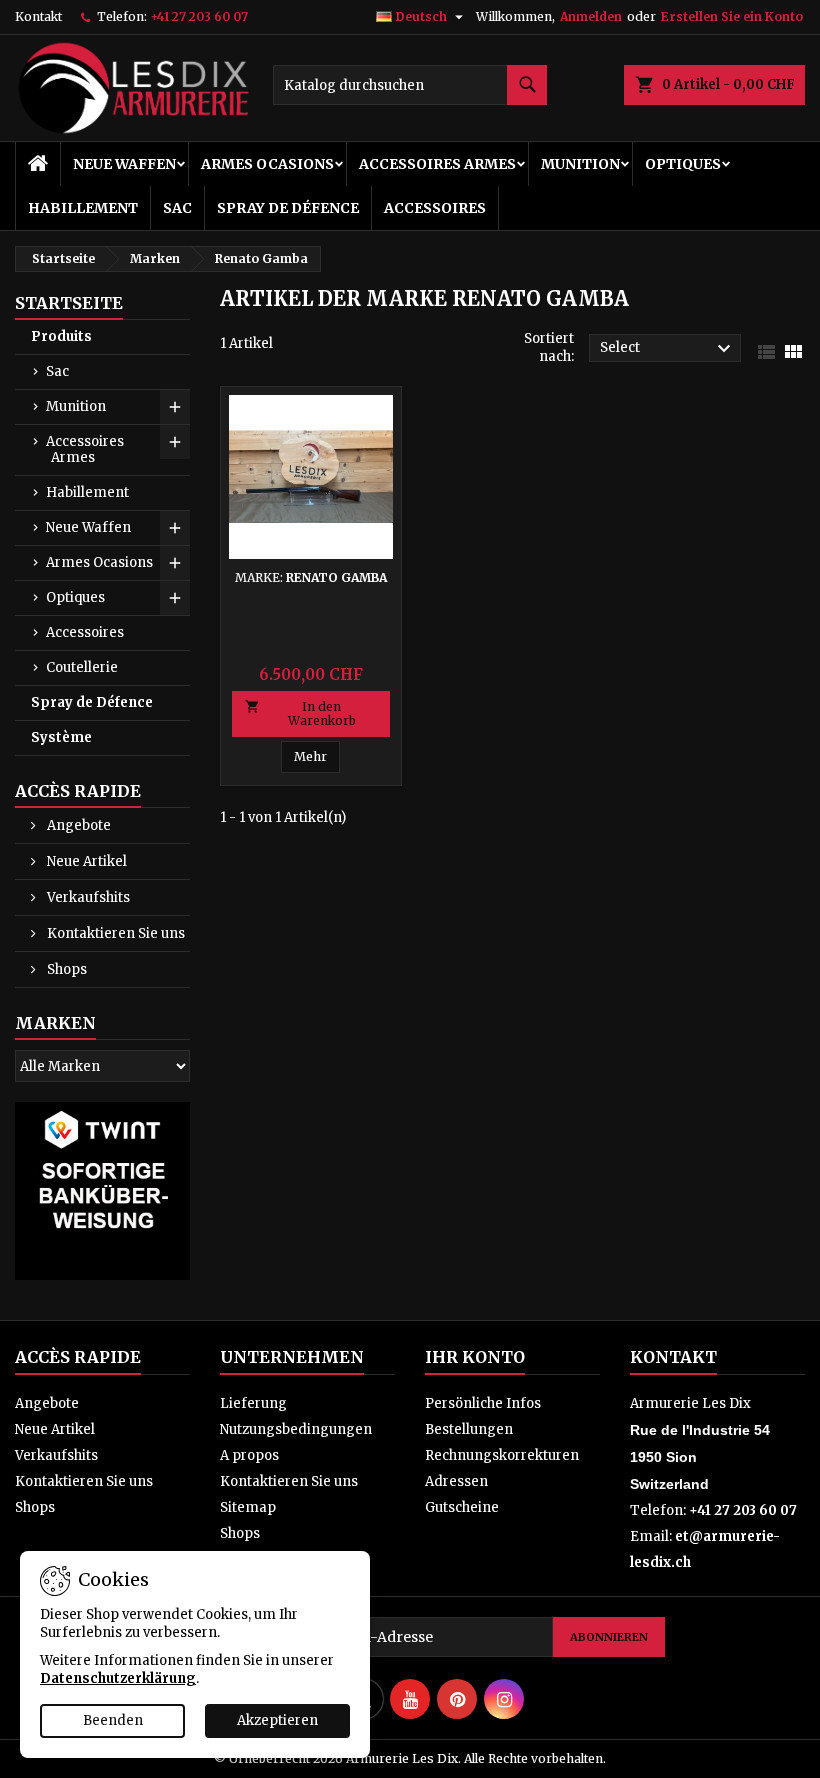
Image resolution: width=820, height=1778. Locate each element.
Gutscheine (462, 1507)
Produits (61, 336)
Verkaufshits (87, 897)
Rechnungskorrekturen (502, 1455)
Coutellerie (82, 667)
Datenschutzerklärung (118, 1678)
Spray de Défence (288, 208)
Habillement (83, 208)
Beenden (113, 1720)
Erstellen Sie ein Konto (732, 16)
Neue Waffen (124, 164)
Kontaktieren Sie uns (114, 933)
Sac (177, 208)
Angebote (77, 825)
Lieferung (253, 1403)
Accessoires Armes (437, 164)
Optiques (683, 164)
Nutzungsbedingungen (296, 1429)
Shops (65, 969)
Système (61, 737)
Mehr (310, 756)
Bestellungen (469, 1429)
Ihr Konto (475, 1357)
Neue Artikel (85, 861)
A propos (249, 1455)
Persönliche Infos (483, 1403)
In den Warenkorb (300, 713)
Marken (55, 1023)
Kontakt (38, 16)
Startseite (69, 303)
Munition (580, 164)
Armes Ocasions (267, 164)
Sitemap (248, 1507)
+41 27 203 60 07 (199, 16)
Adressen (456, 1481)
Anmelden (591, 16)
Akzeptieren (277, 1720)
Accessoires (435, 208)
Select (668, 349)
